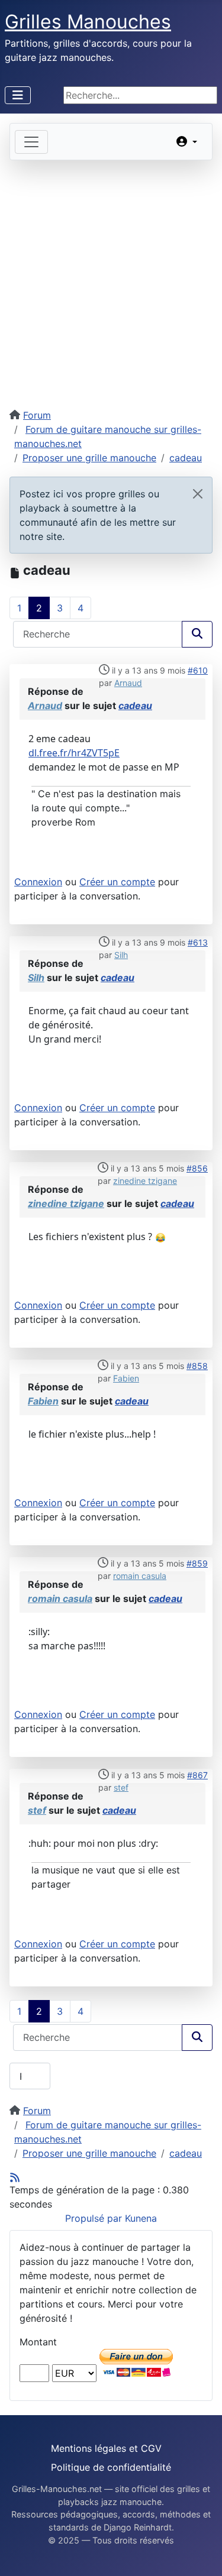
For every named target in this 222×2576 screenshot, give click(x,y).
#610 (198, 670)
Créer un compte (117, 882)
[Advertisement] (111, 277)
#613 (198, 942)
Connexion (38, 882)
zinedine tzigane (145, 1181)
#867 (197, 1775)
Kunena (141, 2218)
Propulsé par (95, 2218)
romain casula (140, 1576)
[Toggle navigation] (31, 142)
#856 (197, 1168)
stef (121, 1787)
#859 (197, 1563)
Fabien (126, 1378)
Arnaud (128, 683)
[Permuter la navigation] (18, 95)
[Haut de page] (201, 2554)
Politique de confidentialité (111, 2467)
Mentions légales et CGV (106, 2448)
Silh (121, 955)
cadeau (135, 706)
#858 (197, 1366)
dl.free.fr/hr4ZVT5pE (74, 753)
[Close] (198, 494)
